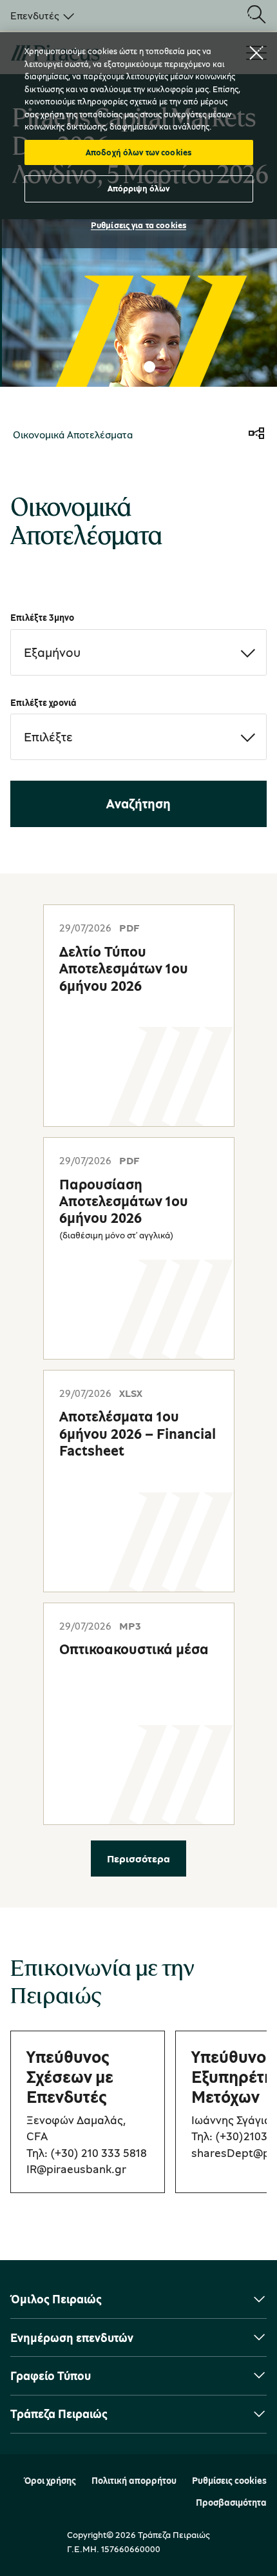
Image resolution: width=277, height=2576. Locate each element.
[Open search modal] (256, 15)
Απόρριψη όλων (139, 188)
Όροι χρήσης (50, 2481)
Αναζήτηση (138, 804)
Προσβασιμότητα (231, 2503)
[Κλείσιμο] (256, 53)
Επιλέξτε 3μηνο (42, 617)
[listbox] (40, 15)
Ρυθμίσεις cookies (229, 2481)
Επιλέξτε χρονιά (43, 702)
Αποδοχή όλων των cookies (138, 152)
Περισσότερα (138, 1859)
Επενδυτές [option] (35, 15)
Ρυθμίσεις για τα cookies (138, 225)
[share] (256, 434)
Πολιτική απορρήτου (134, 2481)
